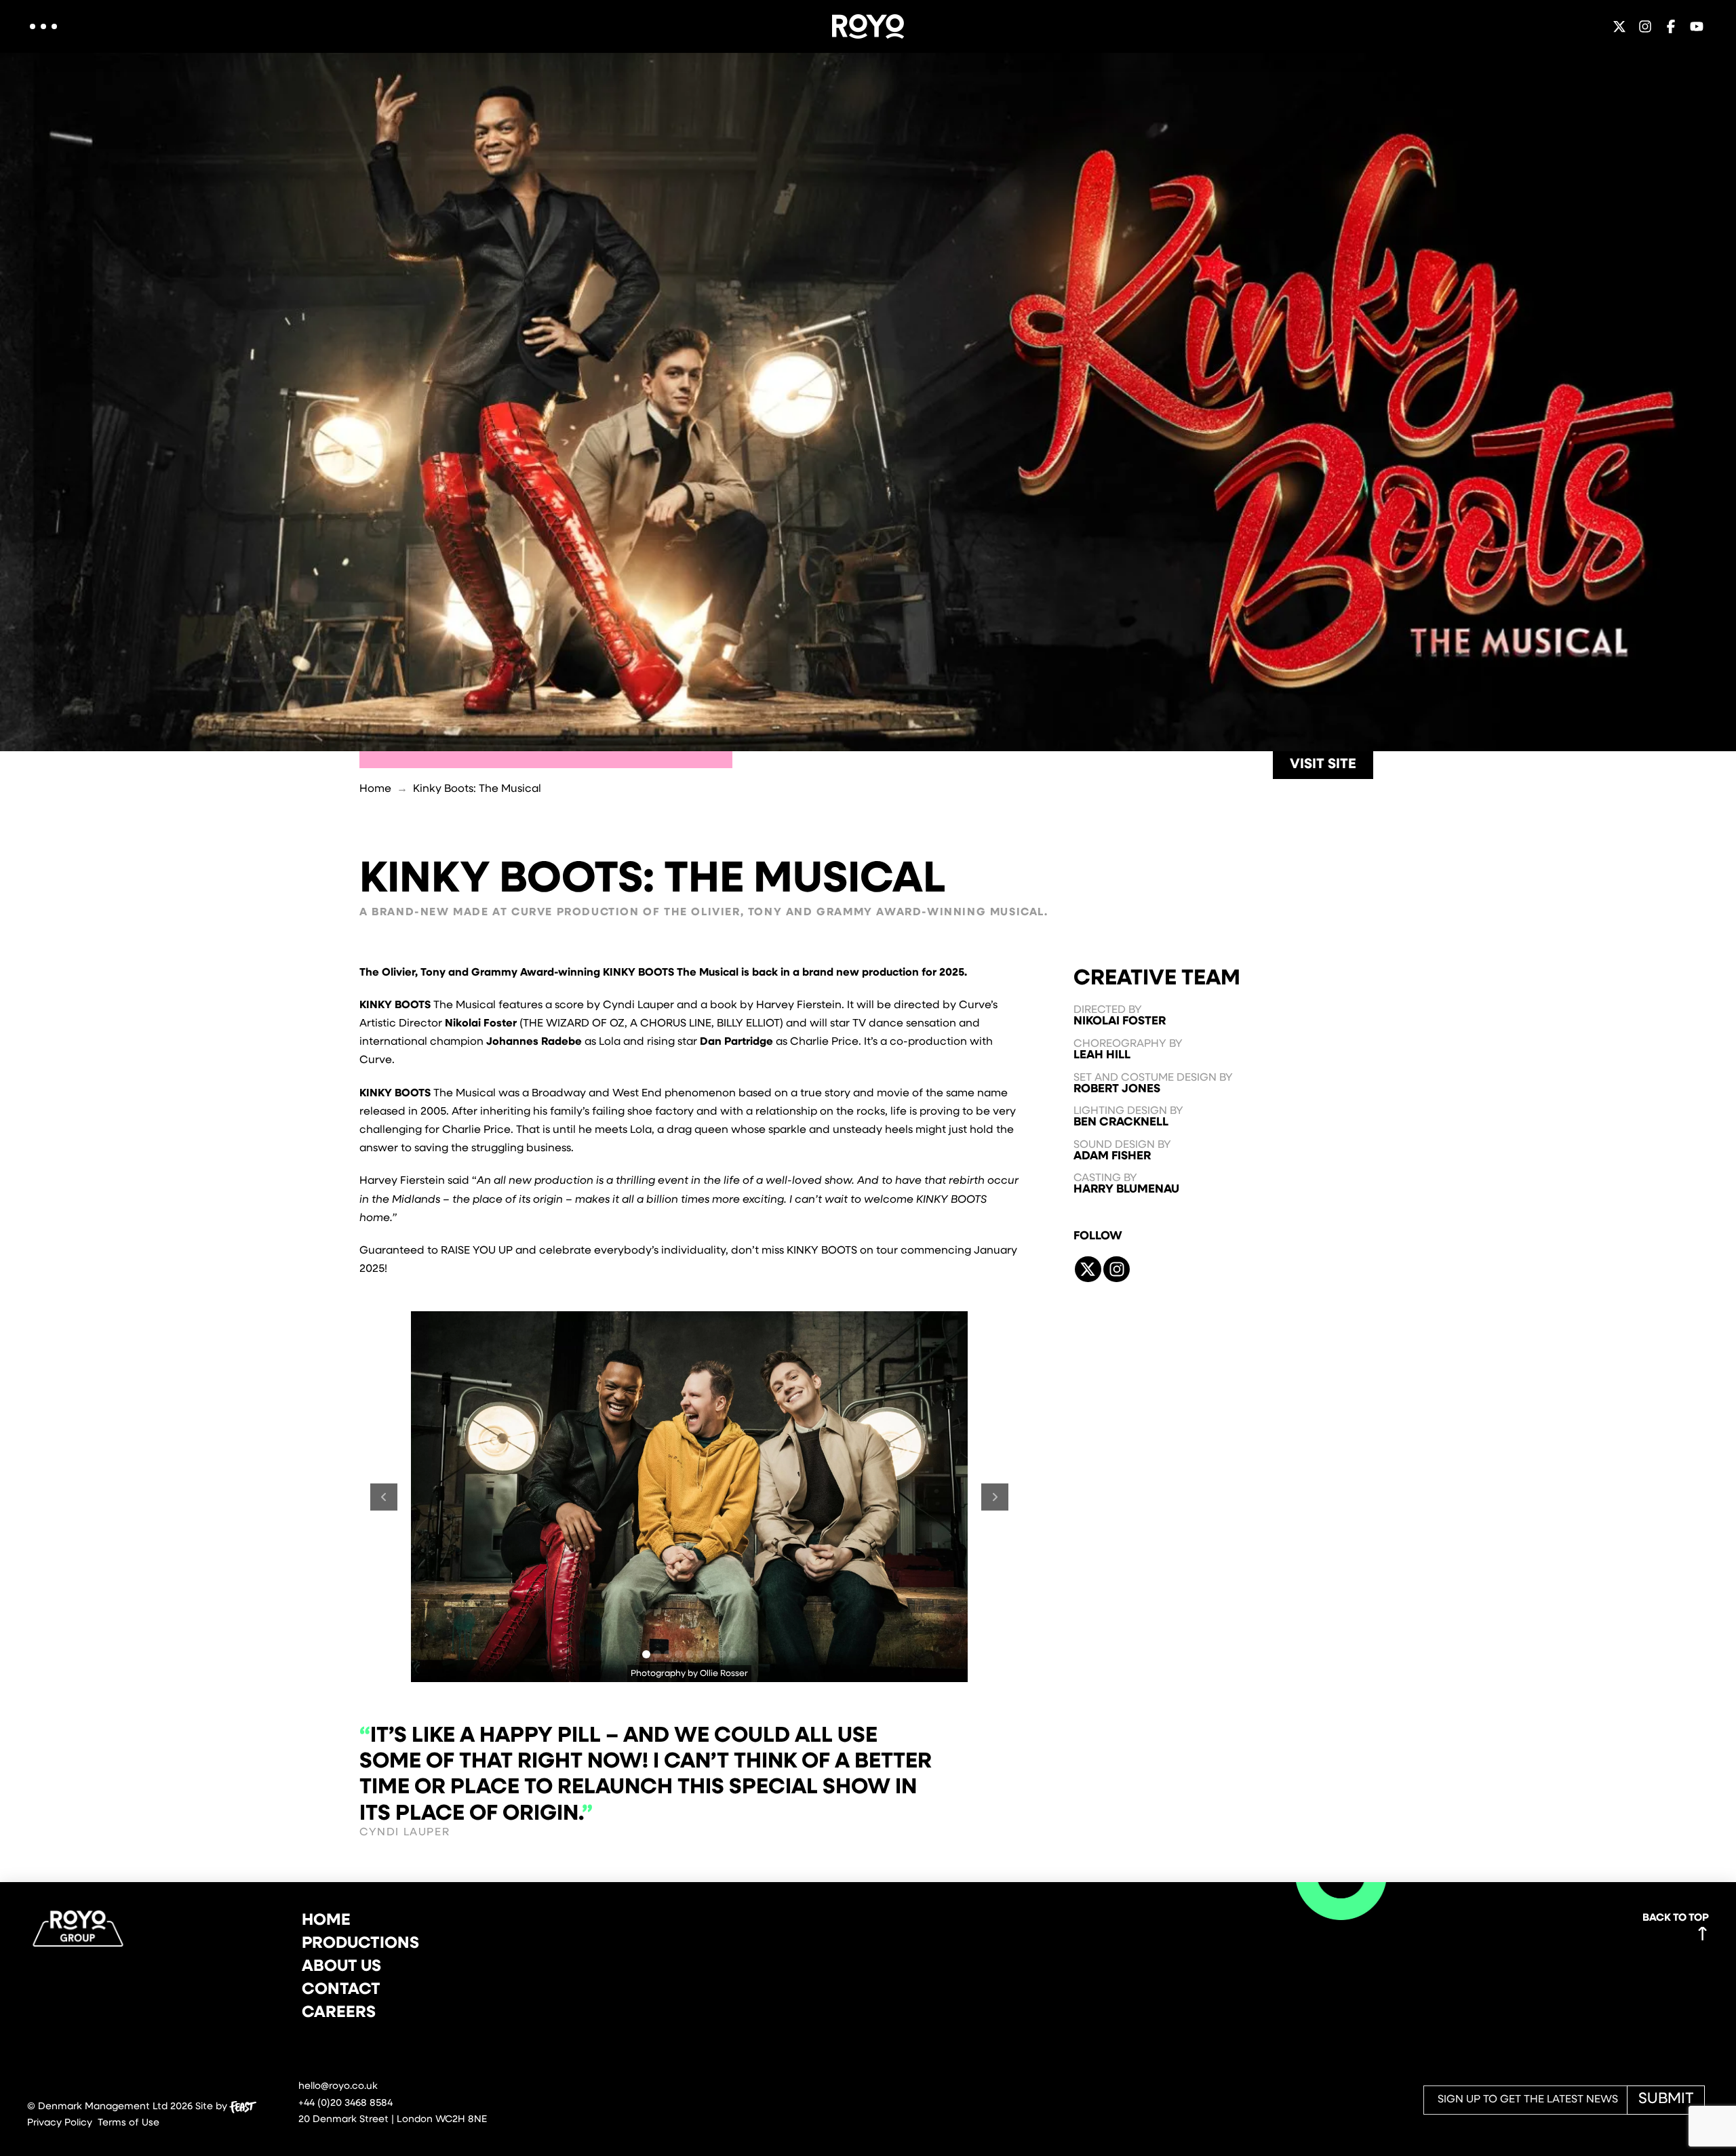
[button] (43, 26)
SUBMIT (1666, 2099)
